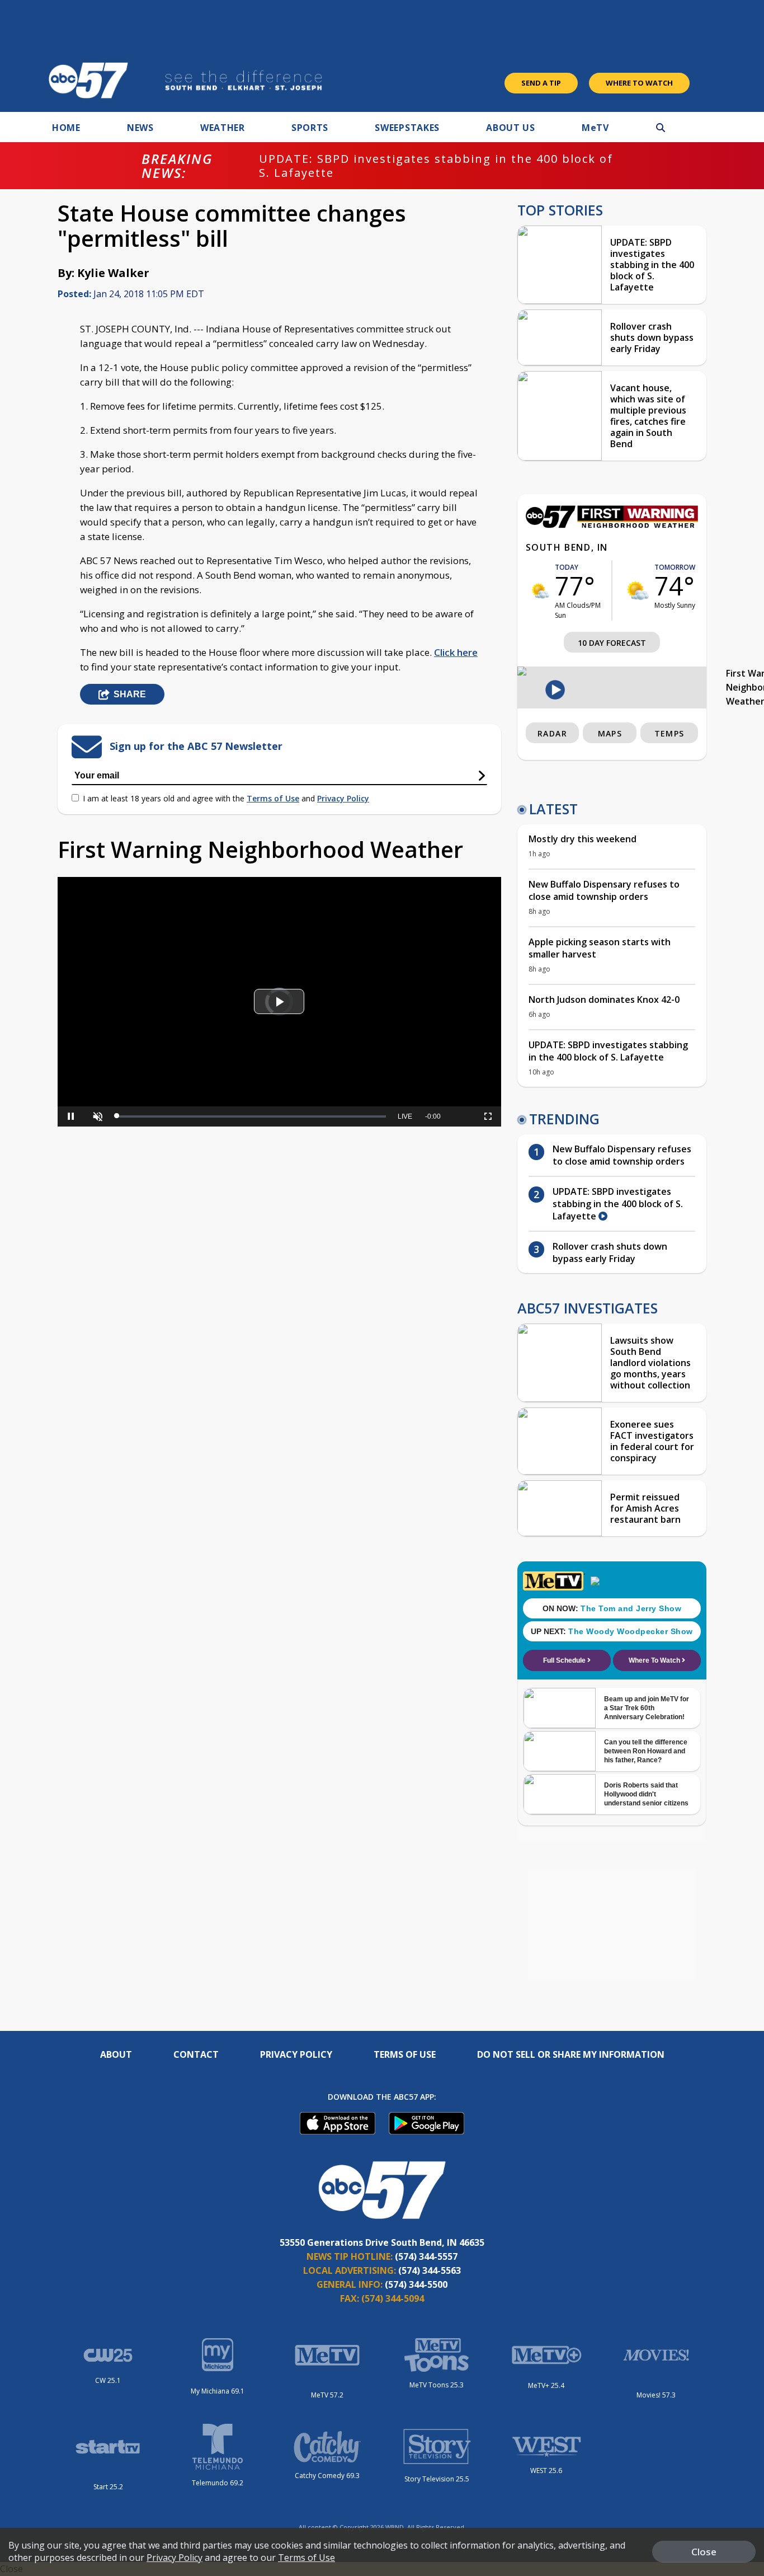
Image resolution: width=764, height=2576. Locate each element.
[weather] (541, 591)
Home (66, 128)
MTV (595, 128)
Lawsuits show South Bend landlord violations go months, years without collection (650, 1363)
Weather (223, 128)
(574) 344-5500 (416, 2284)
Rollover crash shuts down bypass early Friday (652, 337)
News (140, 128)
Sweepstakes (407, 128)
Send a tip (541, 83)
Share (130, 694)
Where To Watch (639, 83)
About (116, 2054)
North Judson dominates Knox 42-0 (604, 1000)
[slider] (97, 1078)
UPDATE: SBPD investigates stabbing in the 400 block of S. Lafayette (436, 166)
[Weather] (612, 525)
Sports (310, 128)
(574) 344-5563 (430, 2270)
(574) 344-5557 (426, 2256)
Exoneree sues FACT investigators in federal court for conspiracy (652, 1441)
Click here (456, 652)
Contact (196, 2054)
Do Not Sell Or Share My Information (571, 2054)
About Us (511, 128)
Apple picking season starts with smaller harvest (600, 948)
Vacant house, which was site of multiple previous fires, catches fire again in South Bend (648, 416)
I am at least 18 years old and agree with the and (226, 798)
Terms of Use (273, 798)
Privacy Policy (343, 798)
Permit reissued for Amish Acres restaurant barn (645, 1508)
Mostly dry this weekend (583, 839)
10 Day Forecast (612, 643)
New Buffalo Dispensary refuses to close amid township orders (604, 890)
